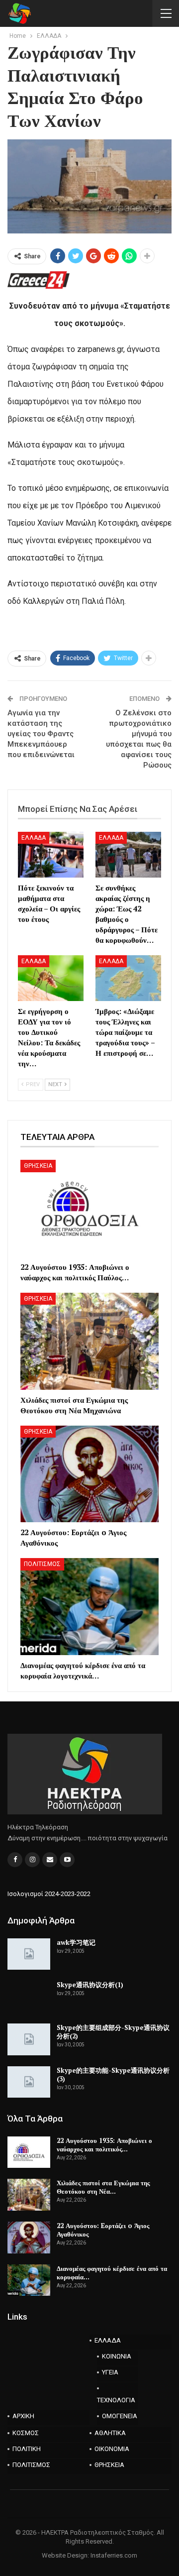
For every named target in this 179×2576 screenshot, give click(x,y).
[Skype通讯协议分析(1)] (29, 1997)
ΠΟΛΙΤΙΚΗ (27, 2449)
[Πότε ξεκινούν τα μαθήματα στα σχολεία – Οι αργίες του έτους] (51, 855)
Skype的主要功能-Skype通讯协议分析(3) (113, 2074)
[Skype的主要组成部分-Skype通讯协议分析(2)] (29, 2039)
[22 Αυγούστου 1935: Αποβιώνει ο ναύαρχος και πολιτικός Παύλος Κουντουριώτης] (89, 1208)
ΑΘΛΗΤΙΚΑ (110, 2433)
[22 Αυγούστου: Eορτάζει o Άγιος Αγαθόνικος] (89, 1474)
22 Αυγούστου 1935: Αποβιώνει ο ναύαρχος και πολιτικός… (104, 2145)
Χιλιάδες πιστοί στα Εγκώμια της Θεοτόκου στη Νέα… (103, 2187)
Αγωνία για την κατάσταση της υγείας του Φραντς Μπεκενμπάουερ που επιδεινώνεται (41, 734)
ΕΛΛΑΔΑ (34, 838)
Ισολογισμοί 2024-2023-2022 (49, 1894)
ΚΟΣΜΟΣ (26, 2433)
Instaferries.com (114, 2555)
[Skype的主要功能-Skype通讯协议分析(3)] (29, 2082)
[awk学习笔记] (29, 1954)
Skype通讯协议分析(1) (90, 1985)
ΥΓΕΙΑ (110, 2372)
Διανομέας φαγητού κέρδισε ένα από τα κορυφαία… (112, 2273)
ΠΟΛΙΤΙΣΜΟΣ (42, 1564)
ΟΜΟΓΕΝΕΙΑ (120, 2416)
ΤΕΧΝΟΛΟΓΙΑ (116, 2400)
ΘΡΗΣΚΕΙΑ (38, 1166)
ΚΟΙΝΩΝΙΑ (117, 2356)
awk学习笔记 (76, 1942)
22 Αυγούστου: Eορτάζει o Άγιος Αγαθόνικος (103, 2230)
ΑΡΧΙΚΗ (23, 2416)
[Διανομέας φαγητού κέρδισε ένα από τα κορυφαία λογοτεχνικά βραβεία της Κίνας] (89, 1607)
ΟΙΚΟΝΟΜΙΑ (112, 2449)
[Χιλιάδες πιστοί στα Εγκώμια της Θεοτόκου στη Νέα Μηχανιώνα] (89, 1341)
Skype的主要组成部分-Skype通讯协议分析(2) (113, 2032)
